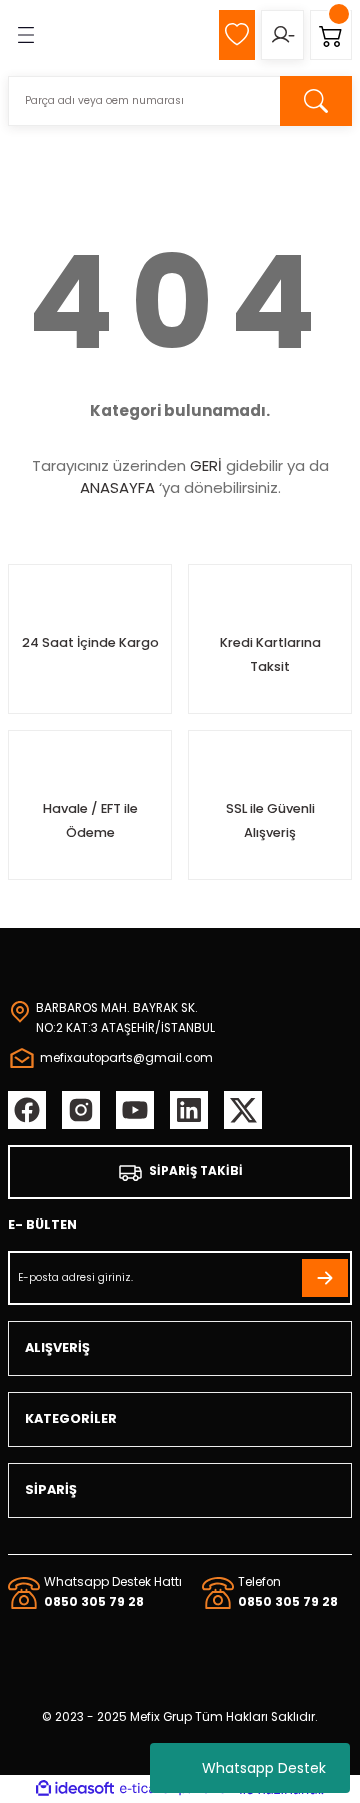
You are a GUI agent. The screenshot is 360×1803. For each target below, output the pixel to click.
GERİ (206, 465)
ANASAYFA (117, 487)
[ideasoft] (75, 1789)
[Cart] (331, 35)
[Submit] (325, 1278)
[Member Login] (282, 35)
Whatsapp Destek (264, 1768)
